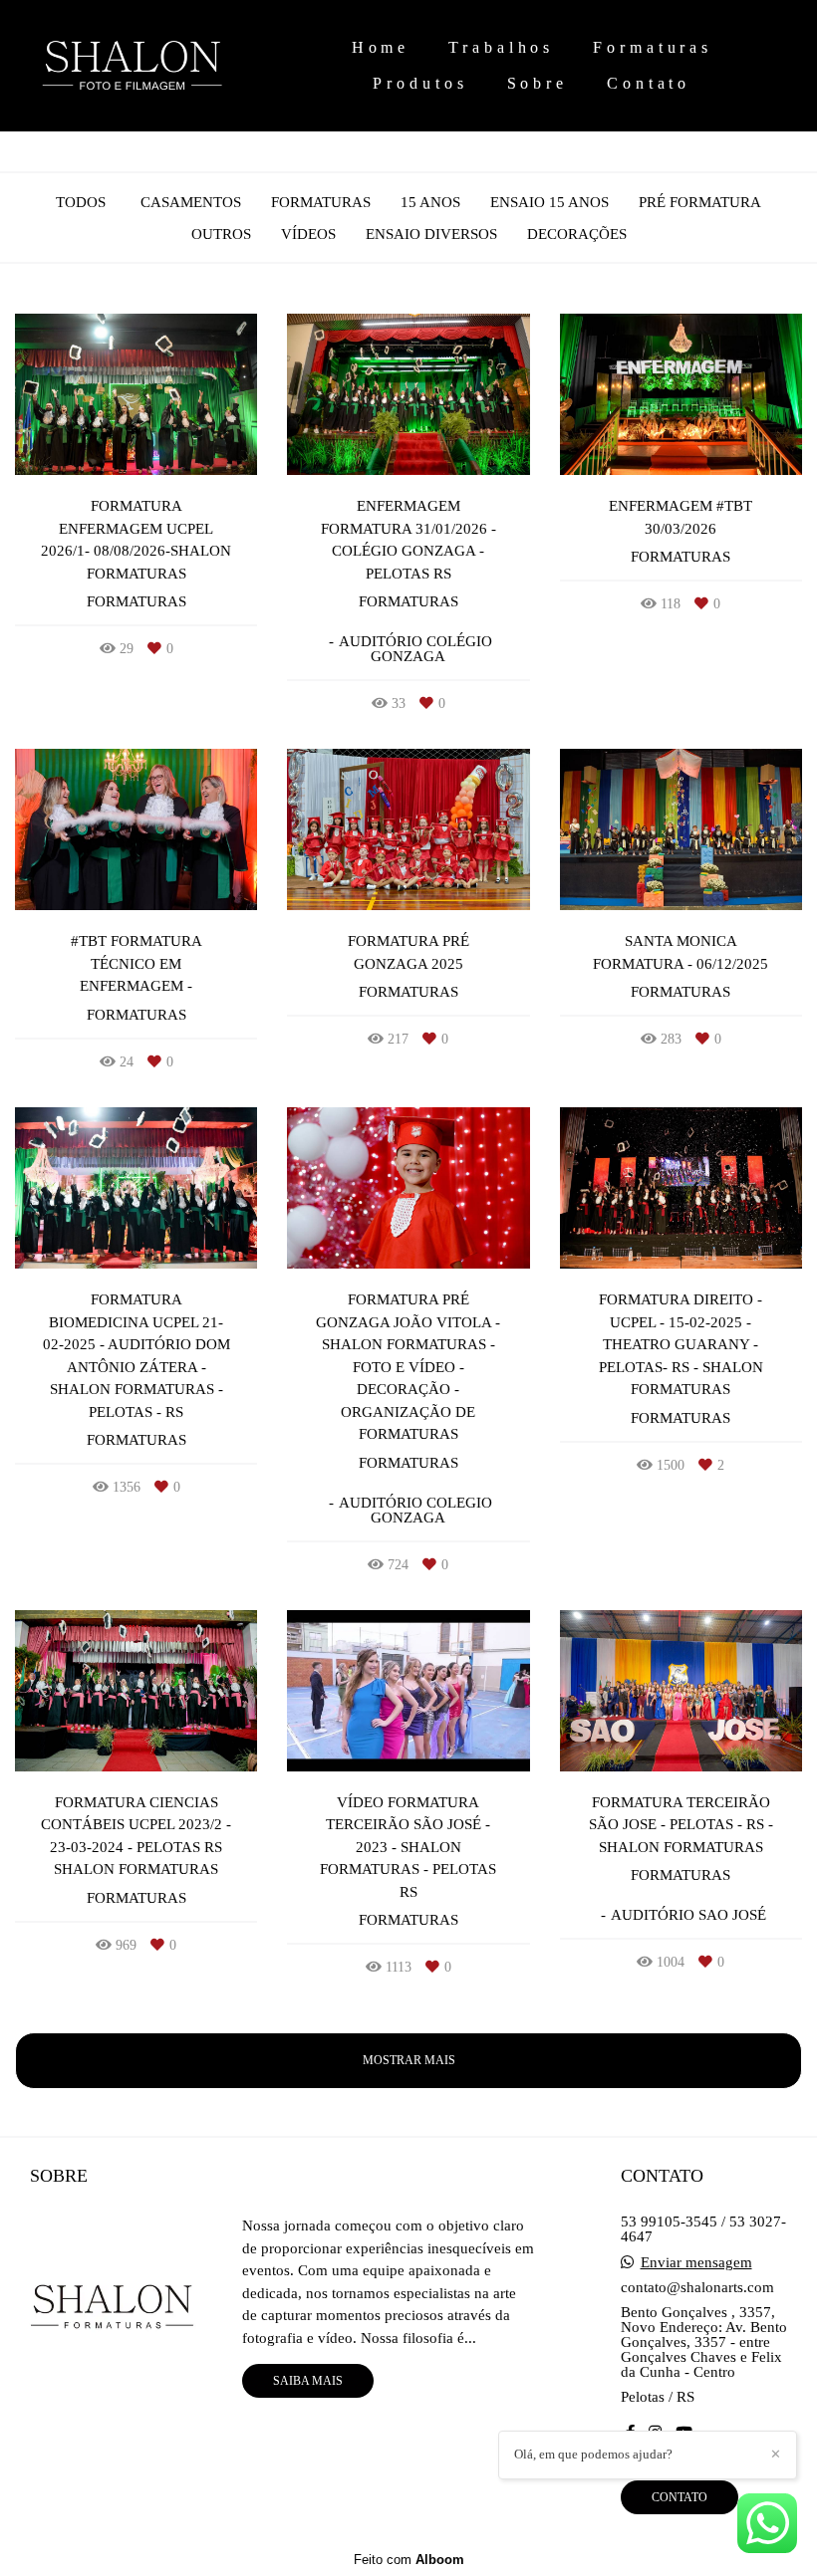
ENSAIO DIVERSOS (431, 234)
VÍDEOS (308, 234)
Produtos (420, 83)
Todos (81, 203)
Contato (649, 83)
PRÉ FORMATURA (700, 203)
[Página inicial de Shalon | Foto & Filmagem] (158, 66)
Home (381, 47)
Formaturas (653, 47)
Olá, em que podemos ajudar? (593, 2454)
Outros (221, 234)
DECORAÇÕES (577, 234)
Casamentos (191, 203)
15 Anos (430, 203)
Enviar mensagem (696, 2263)
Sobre (538, 83)
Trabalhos (501, 47)
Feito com (409, 2560)
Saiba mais (308, 2381)
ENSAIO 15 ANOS (549, 203)
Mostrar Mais (409, 2060)
